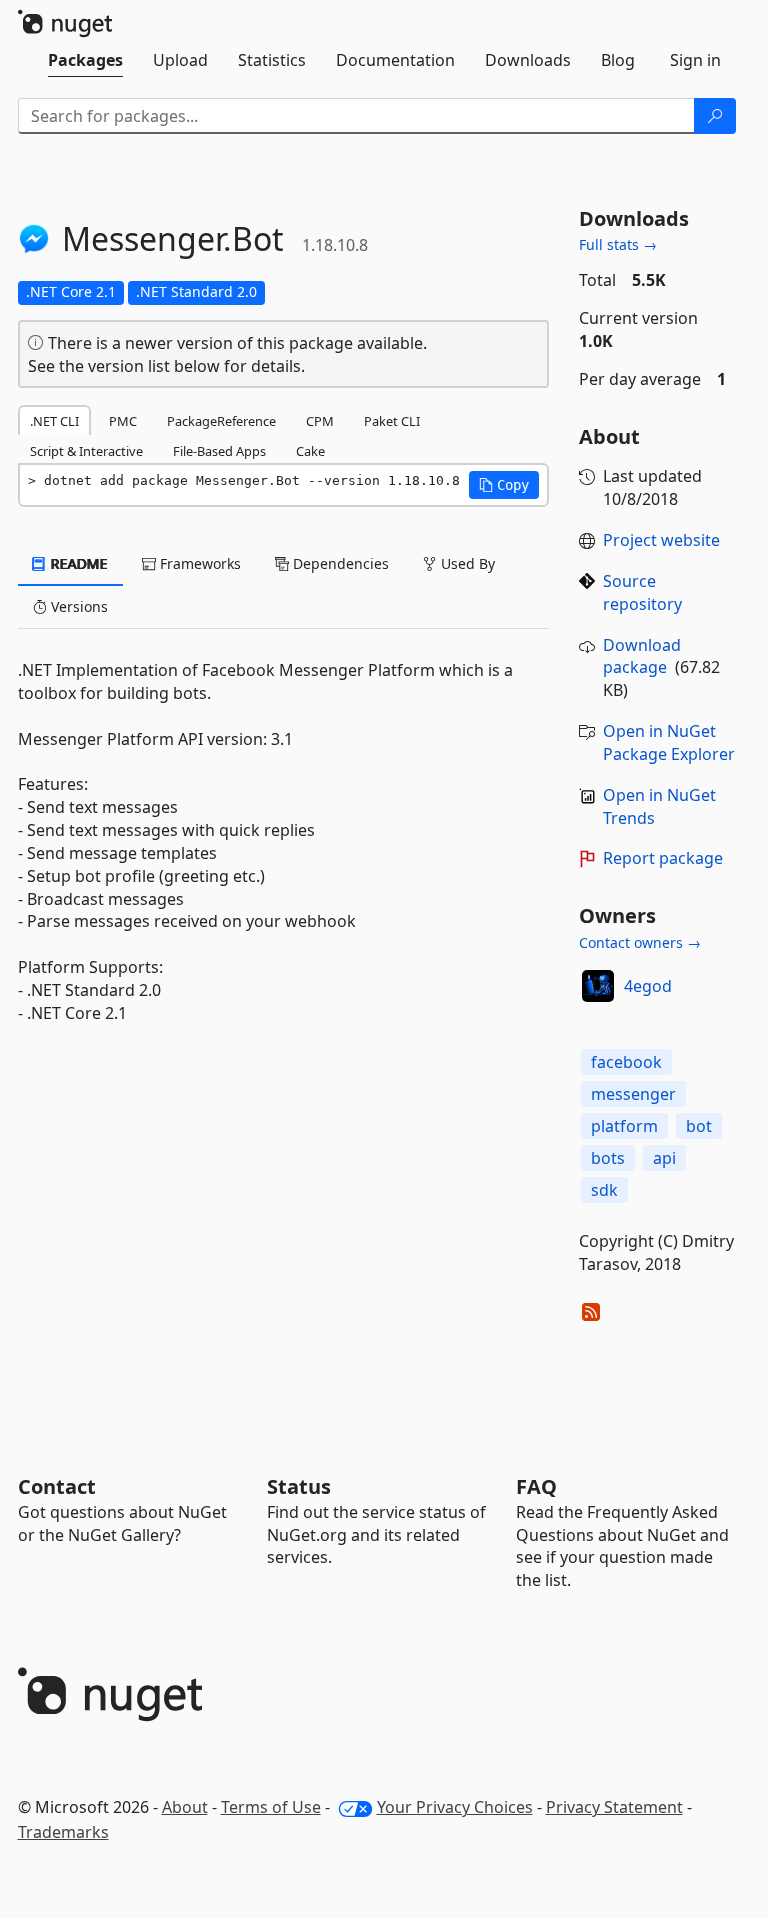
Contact (57, 1486)
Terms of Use (271, 1807)
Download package (642, 656)
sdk (604, 1190)
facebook (626, 1062)
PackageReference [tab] (221, 421)
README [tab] (77, 563)
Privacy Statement (614, 1807)
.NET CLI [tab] (54, 421)
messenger (633, 1094)
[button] (504, 485)
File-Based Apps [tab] (219, 451)
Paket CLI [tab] (392, 421)
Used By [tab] (466, 563)
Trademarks (63, 1832)
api (664, 1158)
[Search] (715, 116)
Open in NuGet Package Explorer (669, 742)
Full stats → (618, 244)
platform (624, 1126)
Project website (661, 540)
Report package (663, 858)
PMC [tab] (123, 421)
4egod (648, 986)
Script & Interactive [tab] (86, 451)
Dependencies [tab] (339, 563)
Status (299, 1486)
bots (608, 1158)
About (185, 1807)
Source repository (642, 592)
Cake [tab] (310, 451)
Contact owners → (640, 942)
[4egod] (598, 986)
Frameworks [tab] (198, 563)
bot (699, 1126)
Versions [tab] (77, 606)
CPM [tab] (320, 421)
